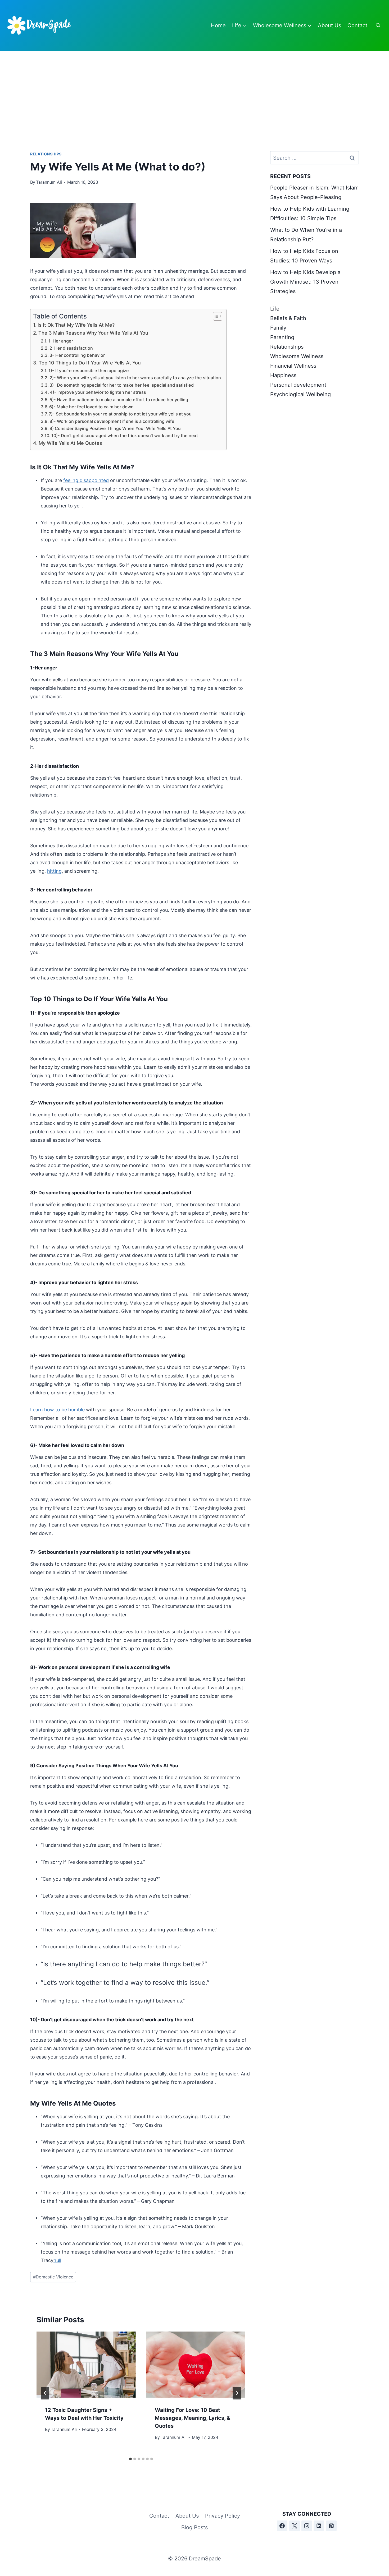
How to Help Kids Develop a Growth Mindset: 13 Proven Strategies (305, 282)
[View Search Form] (378, 25)
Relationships (46, 154)
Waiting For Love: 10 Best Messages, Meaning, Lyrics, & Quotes (193, 2418)
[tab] (130, 2459)
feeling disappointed (86, 480)
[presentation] (86, 2365)
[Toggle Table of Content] (215, 316)
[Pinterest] (331, 2526)
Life (275, 309)
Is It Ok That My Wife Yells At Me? (76, 325)
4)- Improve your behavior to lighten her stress (98, 392)
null (57, 2260)
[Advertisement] (195, 90)
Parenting (282, 337)
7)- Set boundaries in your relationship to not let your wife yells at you (120, 414)
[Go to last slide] (45, 2393)
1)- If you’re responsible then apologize (89, 371)
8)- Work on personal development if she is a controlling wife (112, 421)
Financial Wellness (293, 366)
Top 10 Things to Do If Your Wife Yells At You (90, 363)
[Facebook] (282, 2526)
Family (278, 328)
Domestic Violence (53, 2277)
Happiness (283, 375)
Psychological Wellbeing (300, 394)
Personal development (298, 385)
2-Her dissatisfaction (71, 348)
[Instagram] (307, 2526)
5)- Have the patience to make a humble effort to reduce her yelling (119, 400)
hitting (54, 871)
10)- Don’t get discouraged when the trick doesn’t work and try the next (125, 436)
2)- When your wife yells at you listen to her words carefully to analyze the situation (135, 378)
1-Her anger (61, 341)
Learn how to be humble (57, 1410)
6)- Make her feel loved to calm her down (91, 407)
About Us (329, 25)
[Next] (237, 2393)
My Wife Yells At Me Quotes (70, 443)
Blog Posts (195, 2527)
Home (218, 25)
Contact (357, 25)
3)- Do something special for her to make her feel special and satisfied (122, 385)
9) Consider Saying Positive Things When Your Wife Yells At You (115, 428)
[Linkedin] (319, 2526)
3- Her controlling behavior (77, 355)
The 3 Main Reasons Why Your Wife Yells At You (93, 333)
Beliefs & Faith (288, 318)
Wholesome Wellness (297, 356)
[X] (295, 2526)
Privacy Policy (223, 2516)
